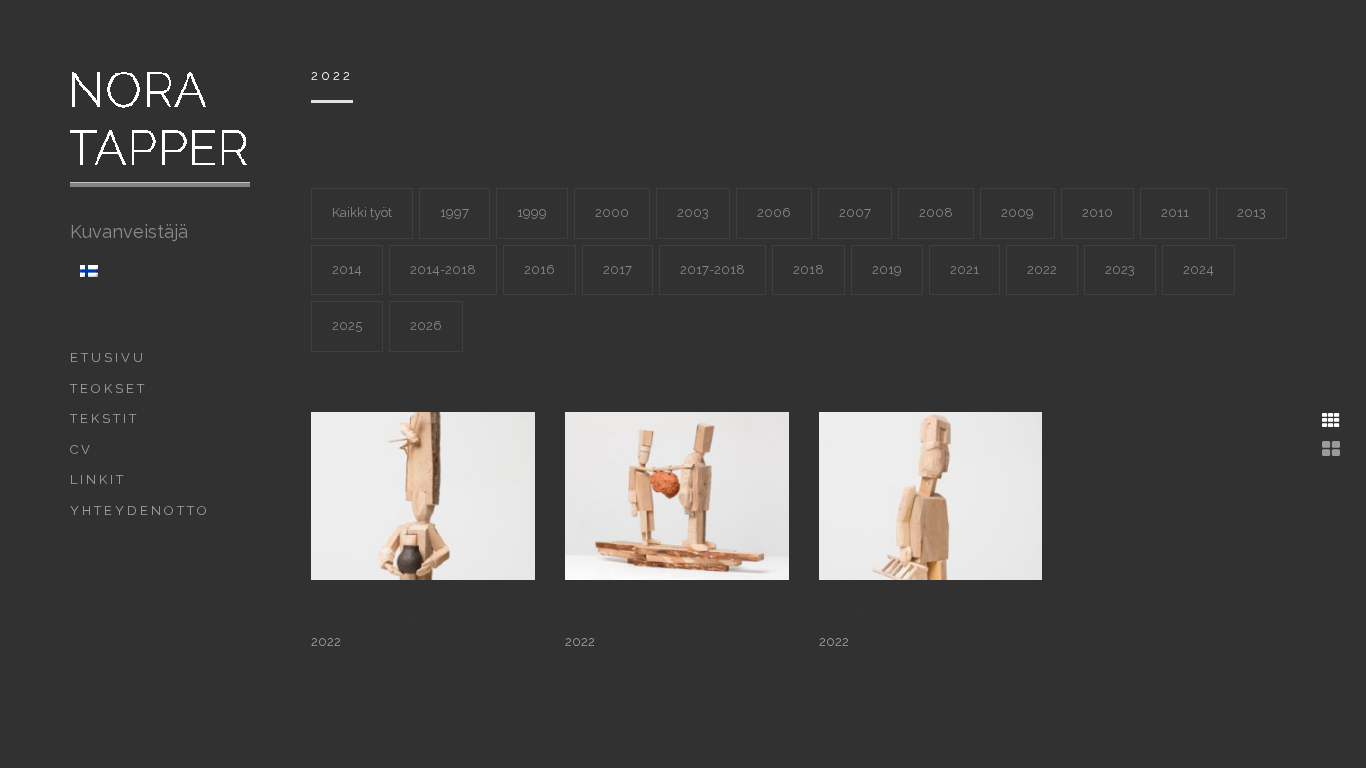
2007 (855, 212)
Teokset (108, 388)
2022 (1042, 269)
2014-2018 (443, 269)
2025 (347, 325)
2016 (539, 269)
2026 (426, 325)
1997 (454, 212)
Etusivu (108, 357)
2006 (774, 212)
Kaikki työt (362, 212)
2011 (1175, 212)
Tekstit (104, 418)
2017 (617, 269)
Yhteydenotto (140, 510)
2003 (693, 212)
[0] (677, 495)
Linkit (98, 479)
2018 (808, 269)
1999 (532, 212)
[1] (423, 495)
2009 (1017, 212)
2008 (936, 212)
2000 (612, 212)
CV (81, 449)
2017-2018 (712, 269)
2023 (1120, 269)
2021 (964, 269)
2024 (1198, 269)
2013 (1251, 212)
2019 (887, 269)
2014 (347, 269)
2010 (1097, 212)
